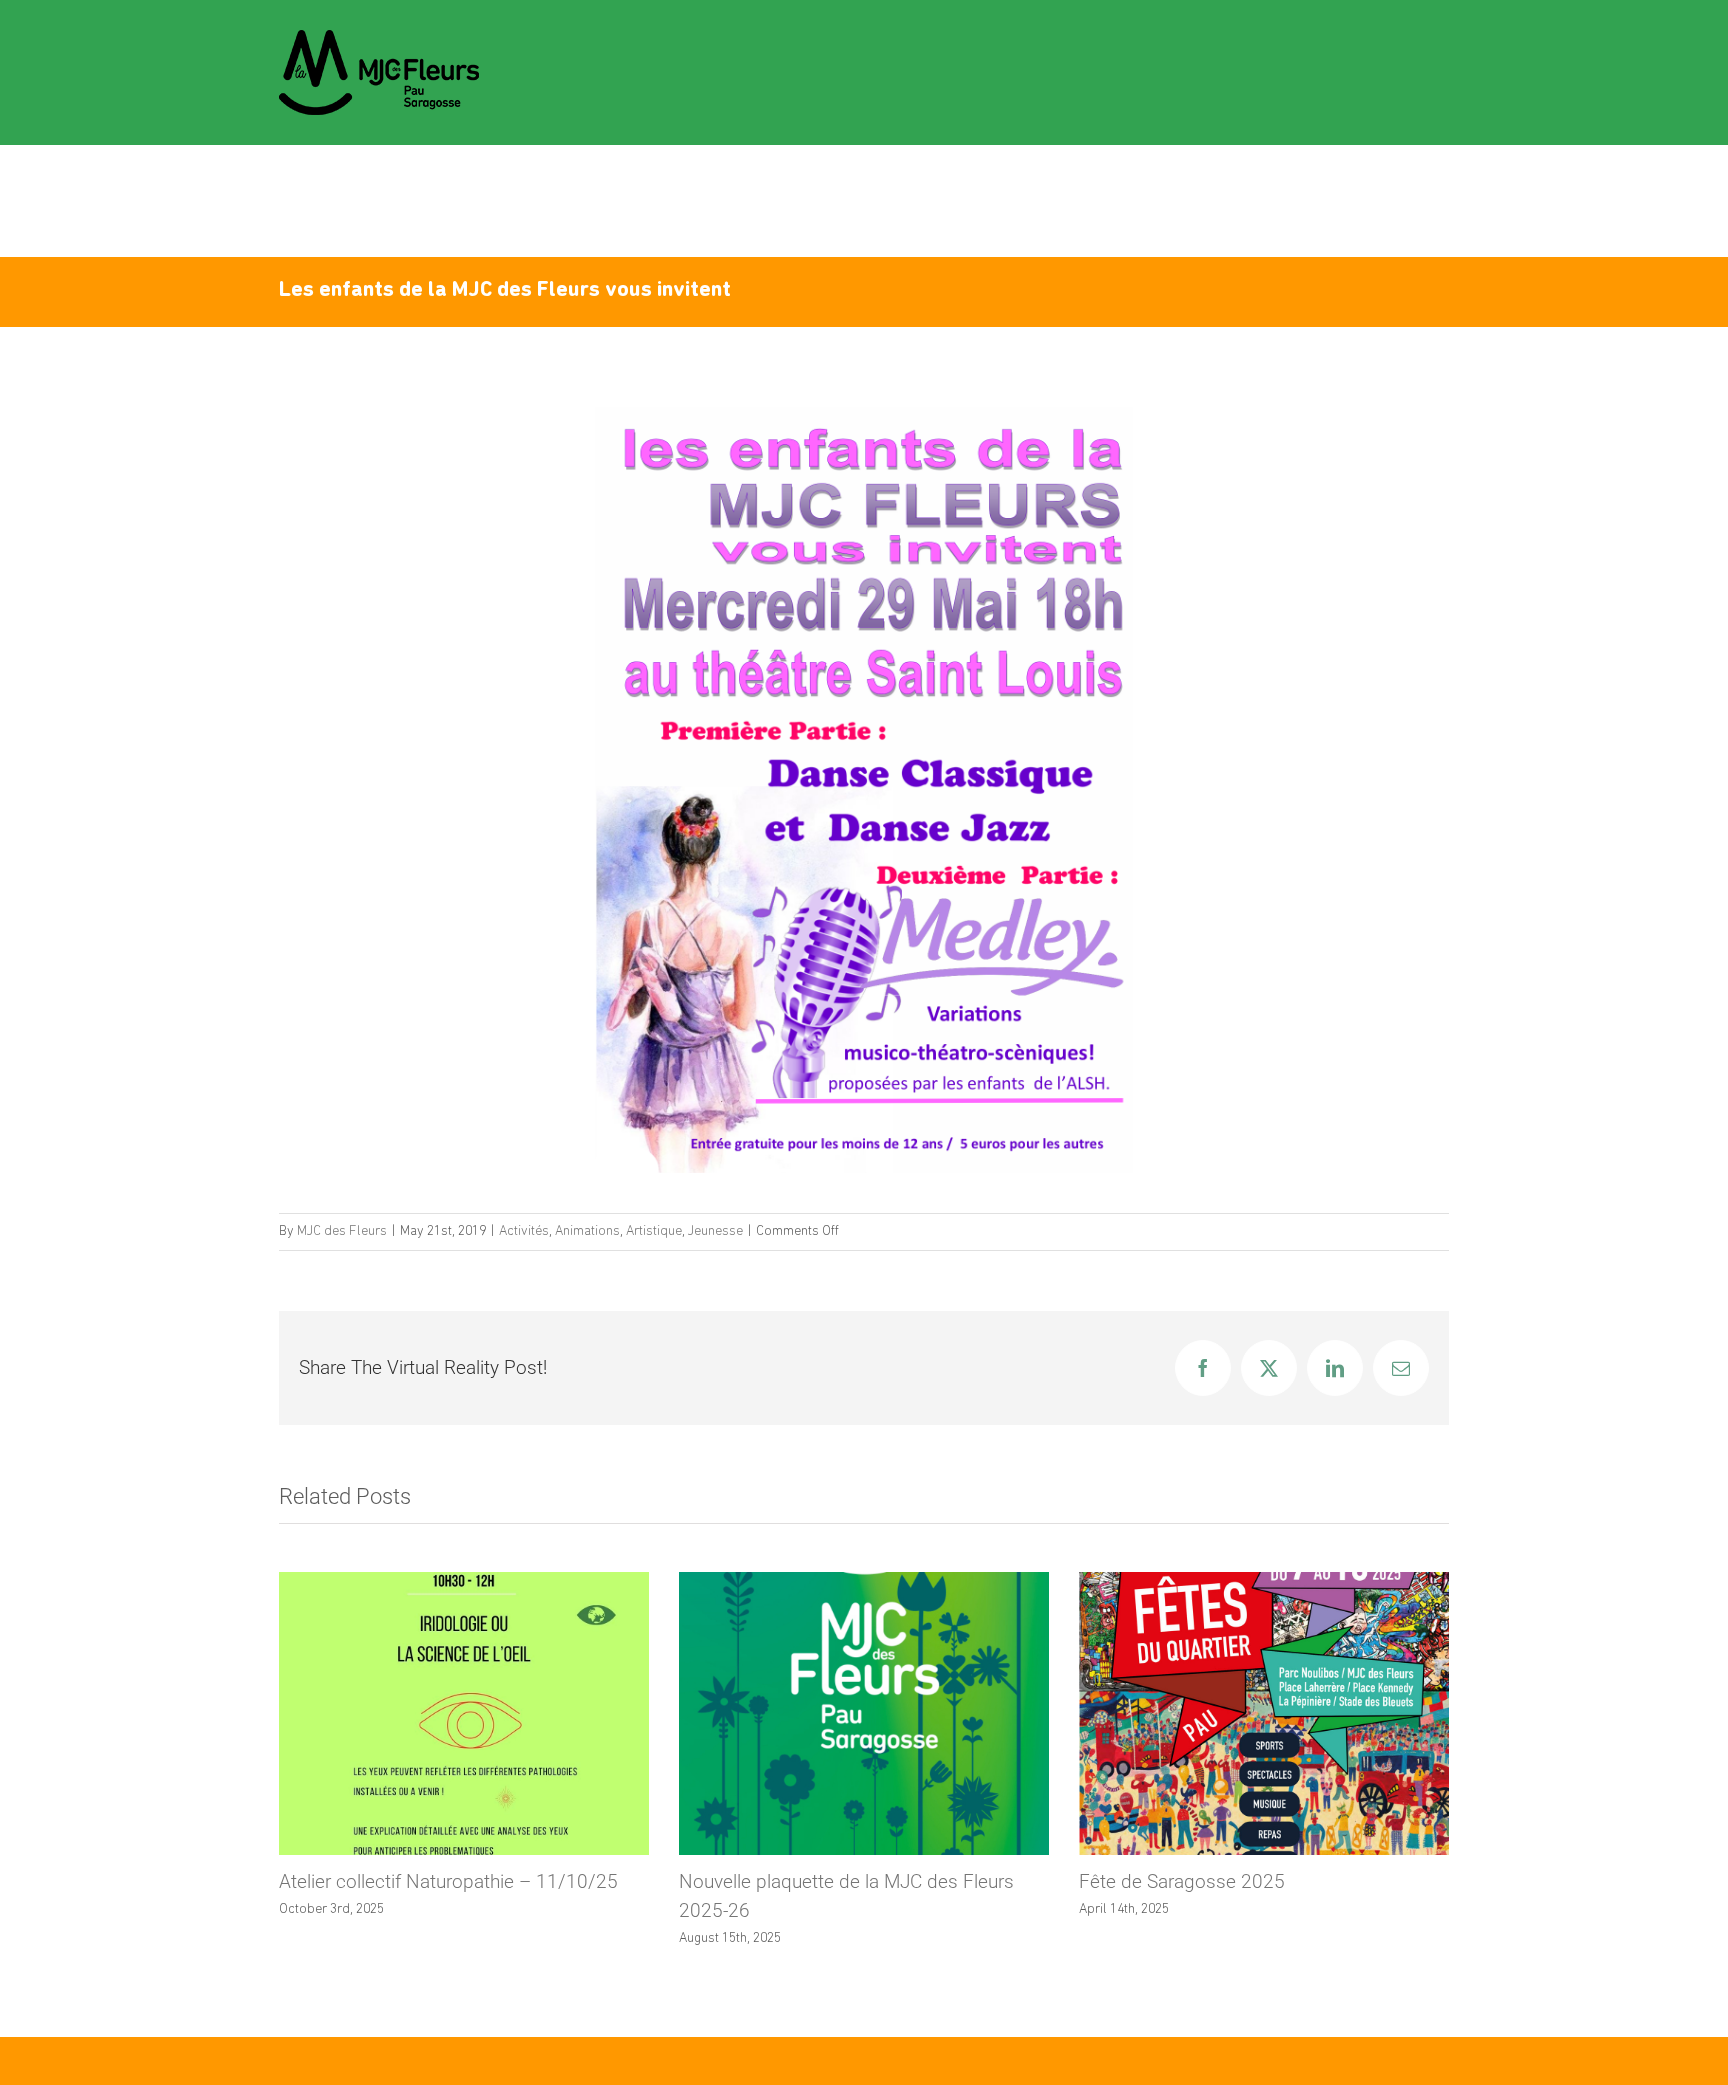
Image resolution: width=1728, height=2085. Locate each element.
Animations (587, 1231)
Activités (524, 1231)
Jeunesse (715, 1231)
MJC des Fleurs (342, 1231)
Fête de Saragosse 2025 (1182, 1881)
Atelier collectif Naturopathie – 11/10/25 (448, 1881)
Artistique (654, 1231)
